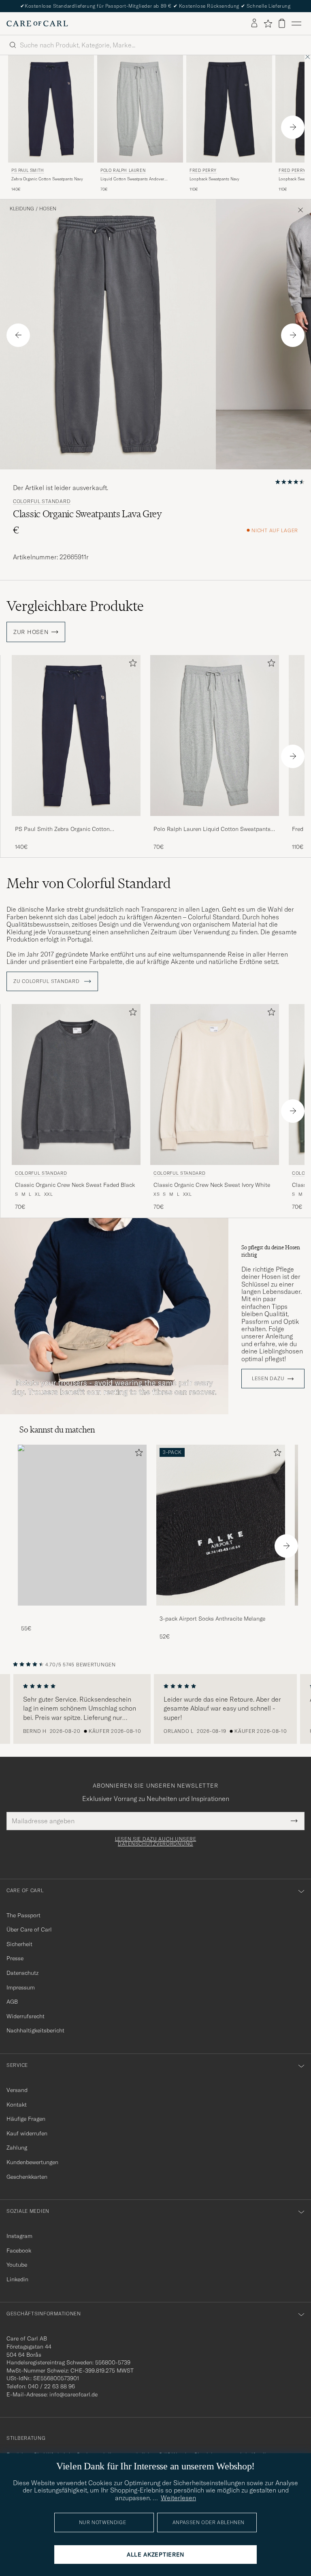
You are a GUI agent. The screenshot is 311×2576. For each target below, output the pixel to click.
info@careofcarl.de (73, 2394)
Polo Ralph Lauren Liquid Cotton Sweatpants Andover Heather (212, 829)
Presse (15, 1958)
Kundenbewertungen (32, 2162)
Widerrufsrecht (26, 2016)
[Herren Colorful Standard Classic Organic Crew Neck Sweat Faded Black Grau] (76, 1085)
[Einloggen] (254, 24)
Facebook (19, 2251)
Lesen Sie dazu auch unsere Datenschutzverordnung (156, 1842)
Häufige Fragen (26, 2119)
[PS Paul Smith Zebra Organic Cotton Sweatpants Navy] (76, 821)
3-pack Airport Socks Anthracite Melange (212, 1619)
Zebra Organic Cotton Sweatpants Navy (47, 179)
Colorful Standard (42, 501)
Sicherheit (19, 1944)
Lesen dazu (268, 1379)
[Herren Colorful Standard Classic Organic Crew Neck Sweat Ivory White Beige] (215, 1085)
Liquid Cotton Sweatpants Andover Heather (132, 179)
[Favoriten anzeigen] (268, 24)
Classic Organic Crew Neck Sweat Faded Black (75, 1185)
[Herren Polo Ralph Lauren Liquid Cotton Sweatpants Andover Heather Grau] (140, 109)
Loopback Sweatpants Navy (214, 179)
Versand (17, 2090)
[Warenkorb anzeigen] (282, 23)
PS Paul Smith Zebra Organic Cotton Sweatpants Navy (62, 829)
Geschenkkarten (27, 2177)
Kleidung (22, 209)
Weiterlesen (178, 2498)
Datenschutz (22, 1973)
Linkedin (17, 2279)
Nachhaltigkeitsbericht (35, 2030)
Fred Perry (203, 170)
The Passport (23, 1915)
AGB (12, 2002)
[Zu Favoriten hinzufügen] (131, 665)
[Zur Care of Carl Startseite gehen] (37, 24)
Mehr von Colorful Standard (89, 883)
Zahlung (17, 2148)
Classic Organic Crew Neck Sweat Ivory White (212, 1185)
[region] (155, 1709)
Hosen (48, 209)
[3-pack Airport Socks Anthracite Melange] (221, 1611)
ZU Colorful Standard (47, 981)
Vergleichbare (75, 606)
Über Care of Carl (29, 1929)
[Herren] (82, 1525)
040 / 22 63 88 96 (51, 2386)
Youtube (17, 2265)
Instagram (19, 2236)
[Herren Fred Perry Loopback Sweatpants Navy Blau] (229, 109)
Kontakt (17, 2105)
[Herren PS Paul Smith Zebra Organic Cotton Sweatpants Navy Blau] (51, 109)
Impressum (21, 1987)
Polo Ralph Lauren (123, 170)
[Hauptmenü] (296, 24)
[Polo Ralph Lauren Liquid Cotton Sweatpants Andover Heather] (215, 821)
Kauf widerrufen (27, 2133)
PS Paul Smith (28, 170)
